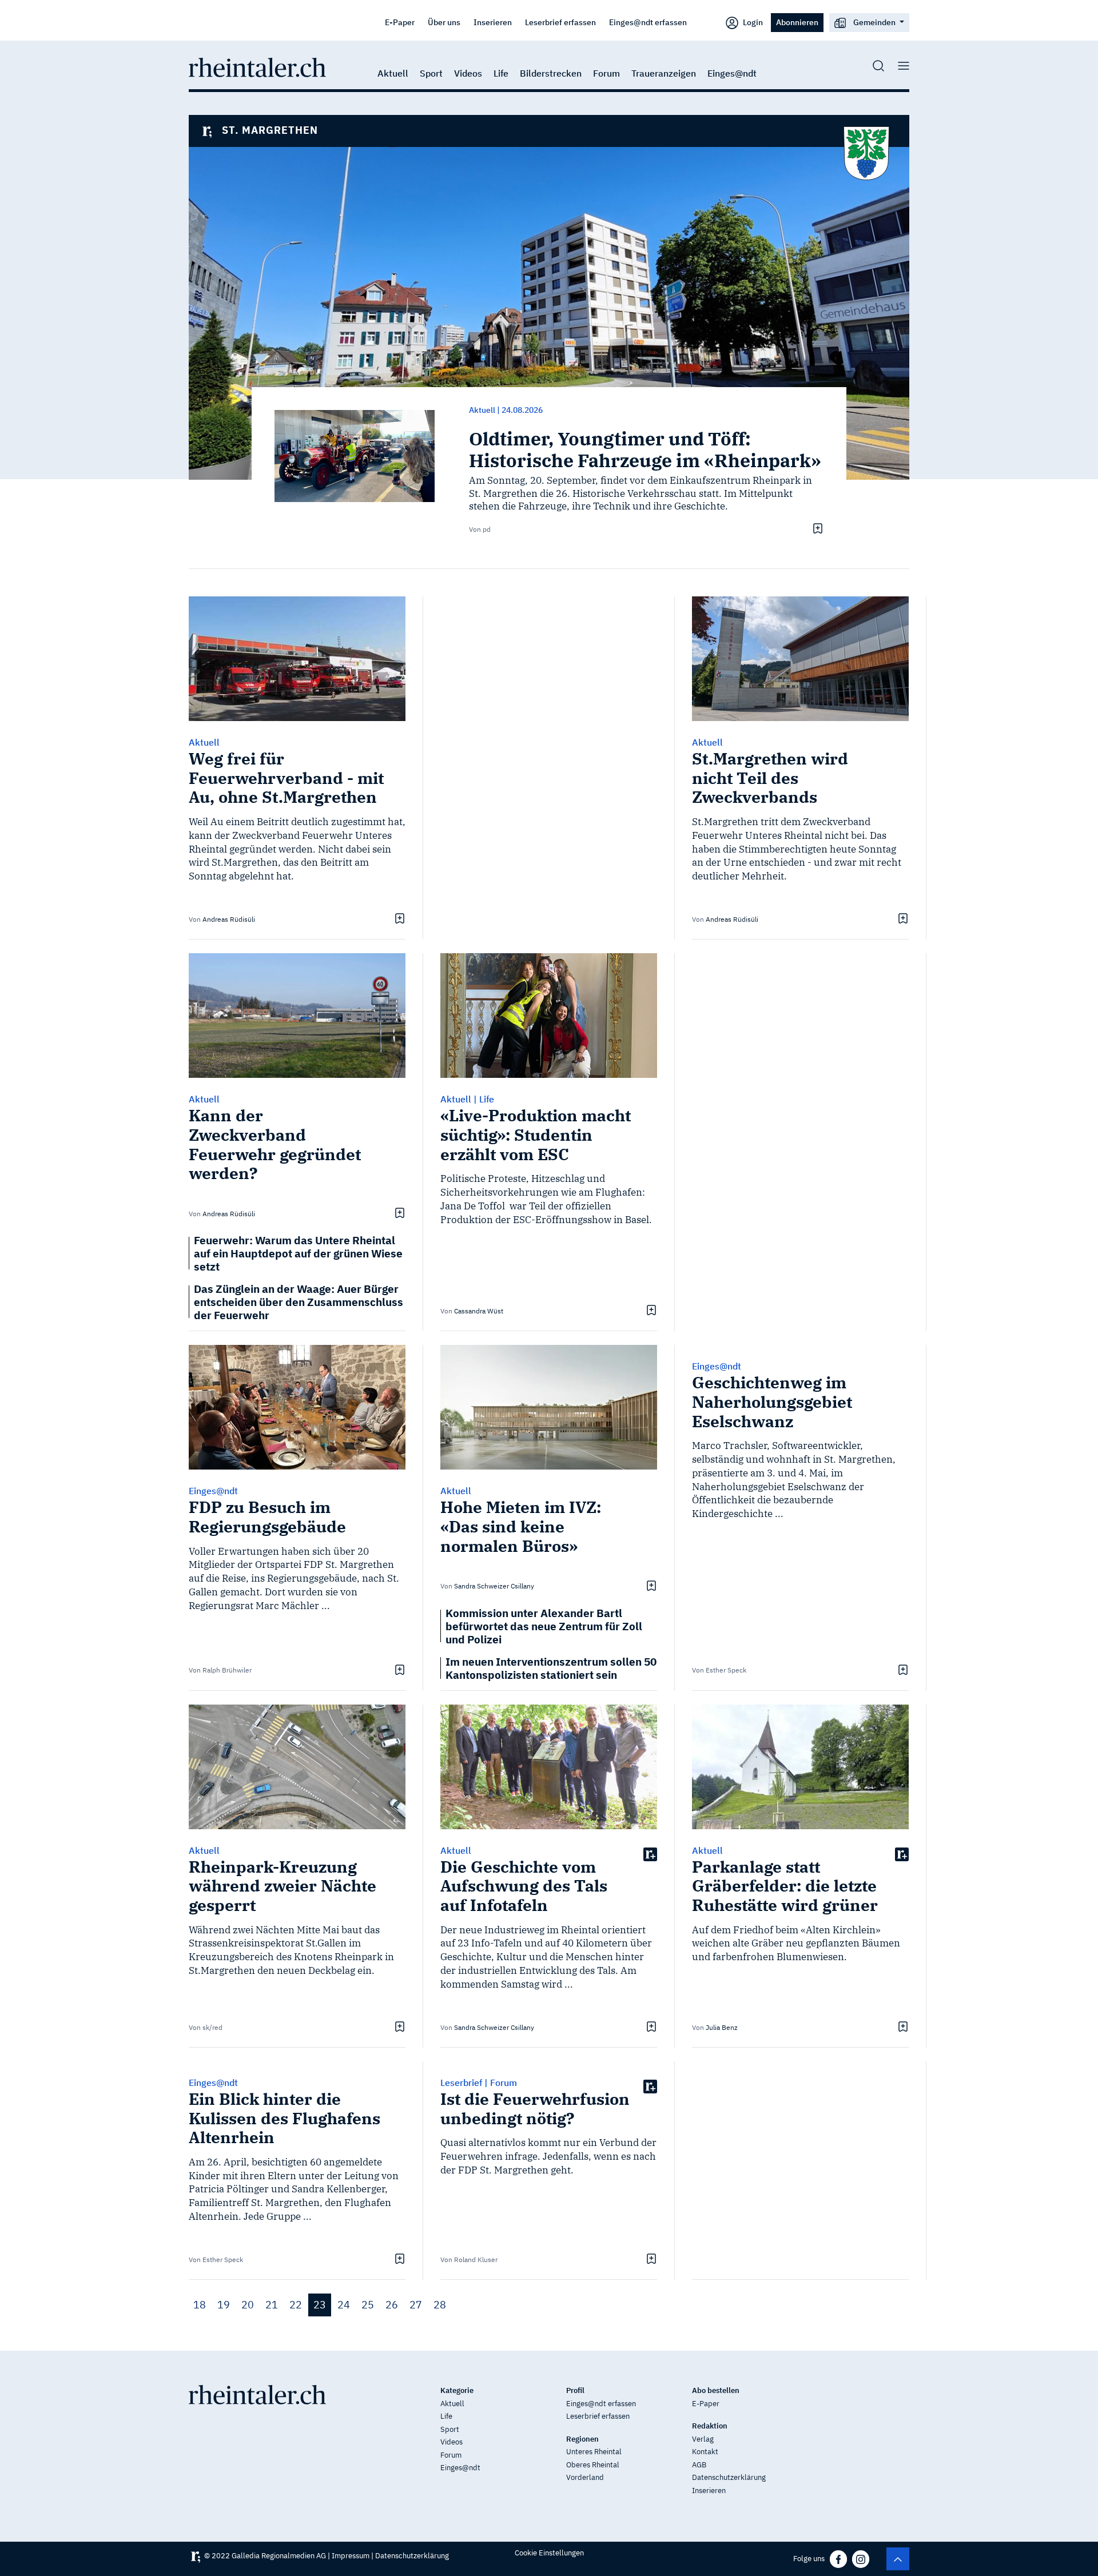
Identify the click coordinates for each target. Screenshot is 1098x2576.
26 (392, 2305)
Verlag (703, 2439)
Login (752, 22)
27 (416, 2305)
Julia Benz (722, 2027)
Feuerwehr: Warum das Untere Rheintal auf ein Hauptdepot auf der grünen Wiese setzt (298, 1253)
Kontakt (705, 2452)
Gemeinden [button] (874, 22)
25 (368, 2305)
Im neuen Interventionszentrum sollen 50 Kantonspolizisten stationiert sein (551, 1668)
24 (344, 2305)
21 (272, 2305)
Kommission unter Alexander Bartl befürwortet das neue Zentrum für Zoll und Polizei (544, 1626)
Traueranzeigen (664, 73)
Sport (431, 73)
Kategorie (457, 2390)
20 (248, 2305)
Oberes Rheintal (593, 2465)
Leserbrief (461, 2083)
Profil (575, 2390)
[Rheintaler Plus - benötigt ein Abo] (650, 1854)
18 (200, 2305)
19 (224, 2305)
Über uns (444, 22)
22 (296, 2305)
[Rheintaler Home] (257, 66)
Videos (468, 73)
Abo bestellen (716, 2390)
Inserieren (493, 22)
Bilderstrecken (551, 73)
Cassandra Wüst (479, 1311)
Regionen (582, 2439)
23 (320, 2305)
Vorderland (585, 2477)
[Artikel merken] (816, 528)
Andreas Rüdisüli (229, 919)
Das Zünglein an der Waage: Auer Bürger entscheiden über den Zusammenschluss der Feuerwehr (299, 1302)
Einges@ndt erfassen (648, 22)
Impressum (351, 2556)
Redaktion (710, 2426)
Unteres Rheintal (594, 2452)
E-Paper (400, 22)
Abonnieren (797, 22)
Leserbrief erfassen (560, 22)
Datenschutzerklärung (729, 2477)
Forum (606, 73)
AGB (699, 2465)
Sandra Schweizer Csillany (494, 1586)
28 (440, 2305)
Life (501, 73)
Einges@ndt (732, 73)
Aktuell (393, 73)
